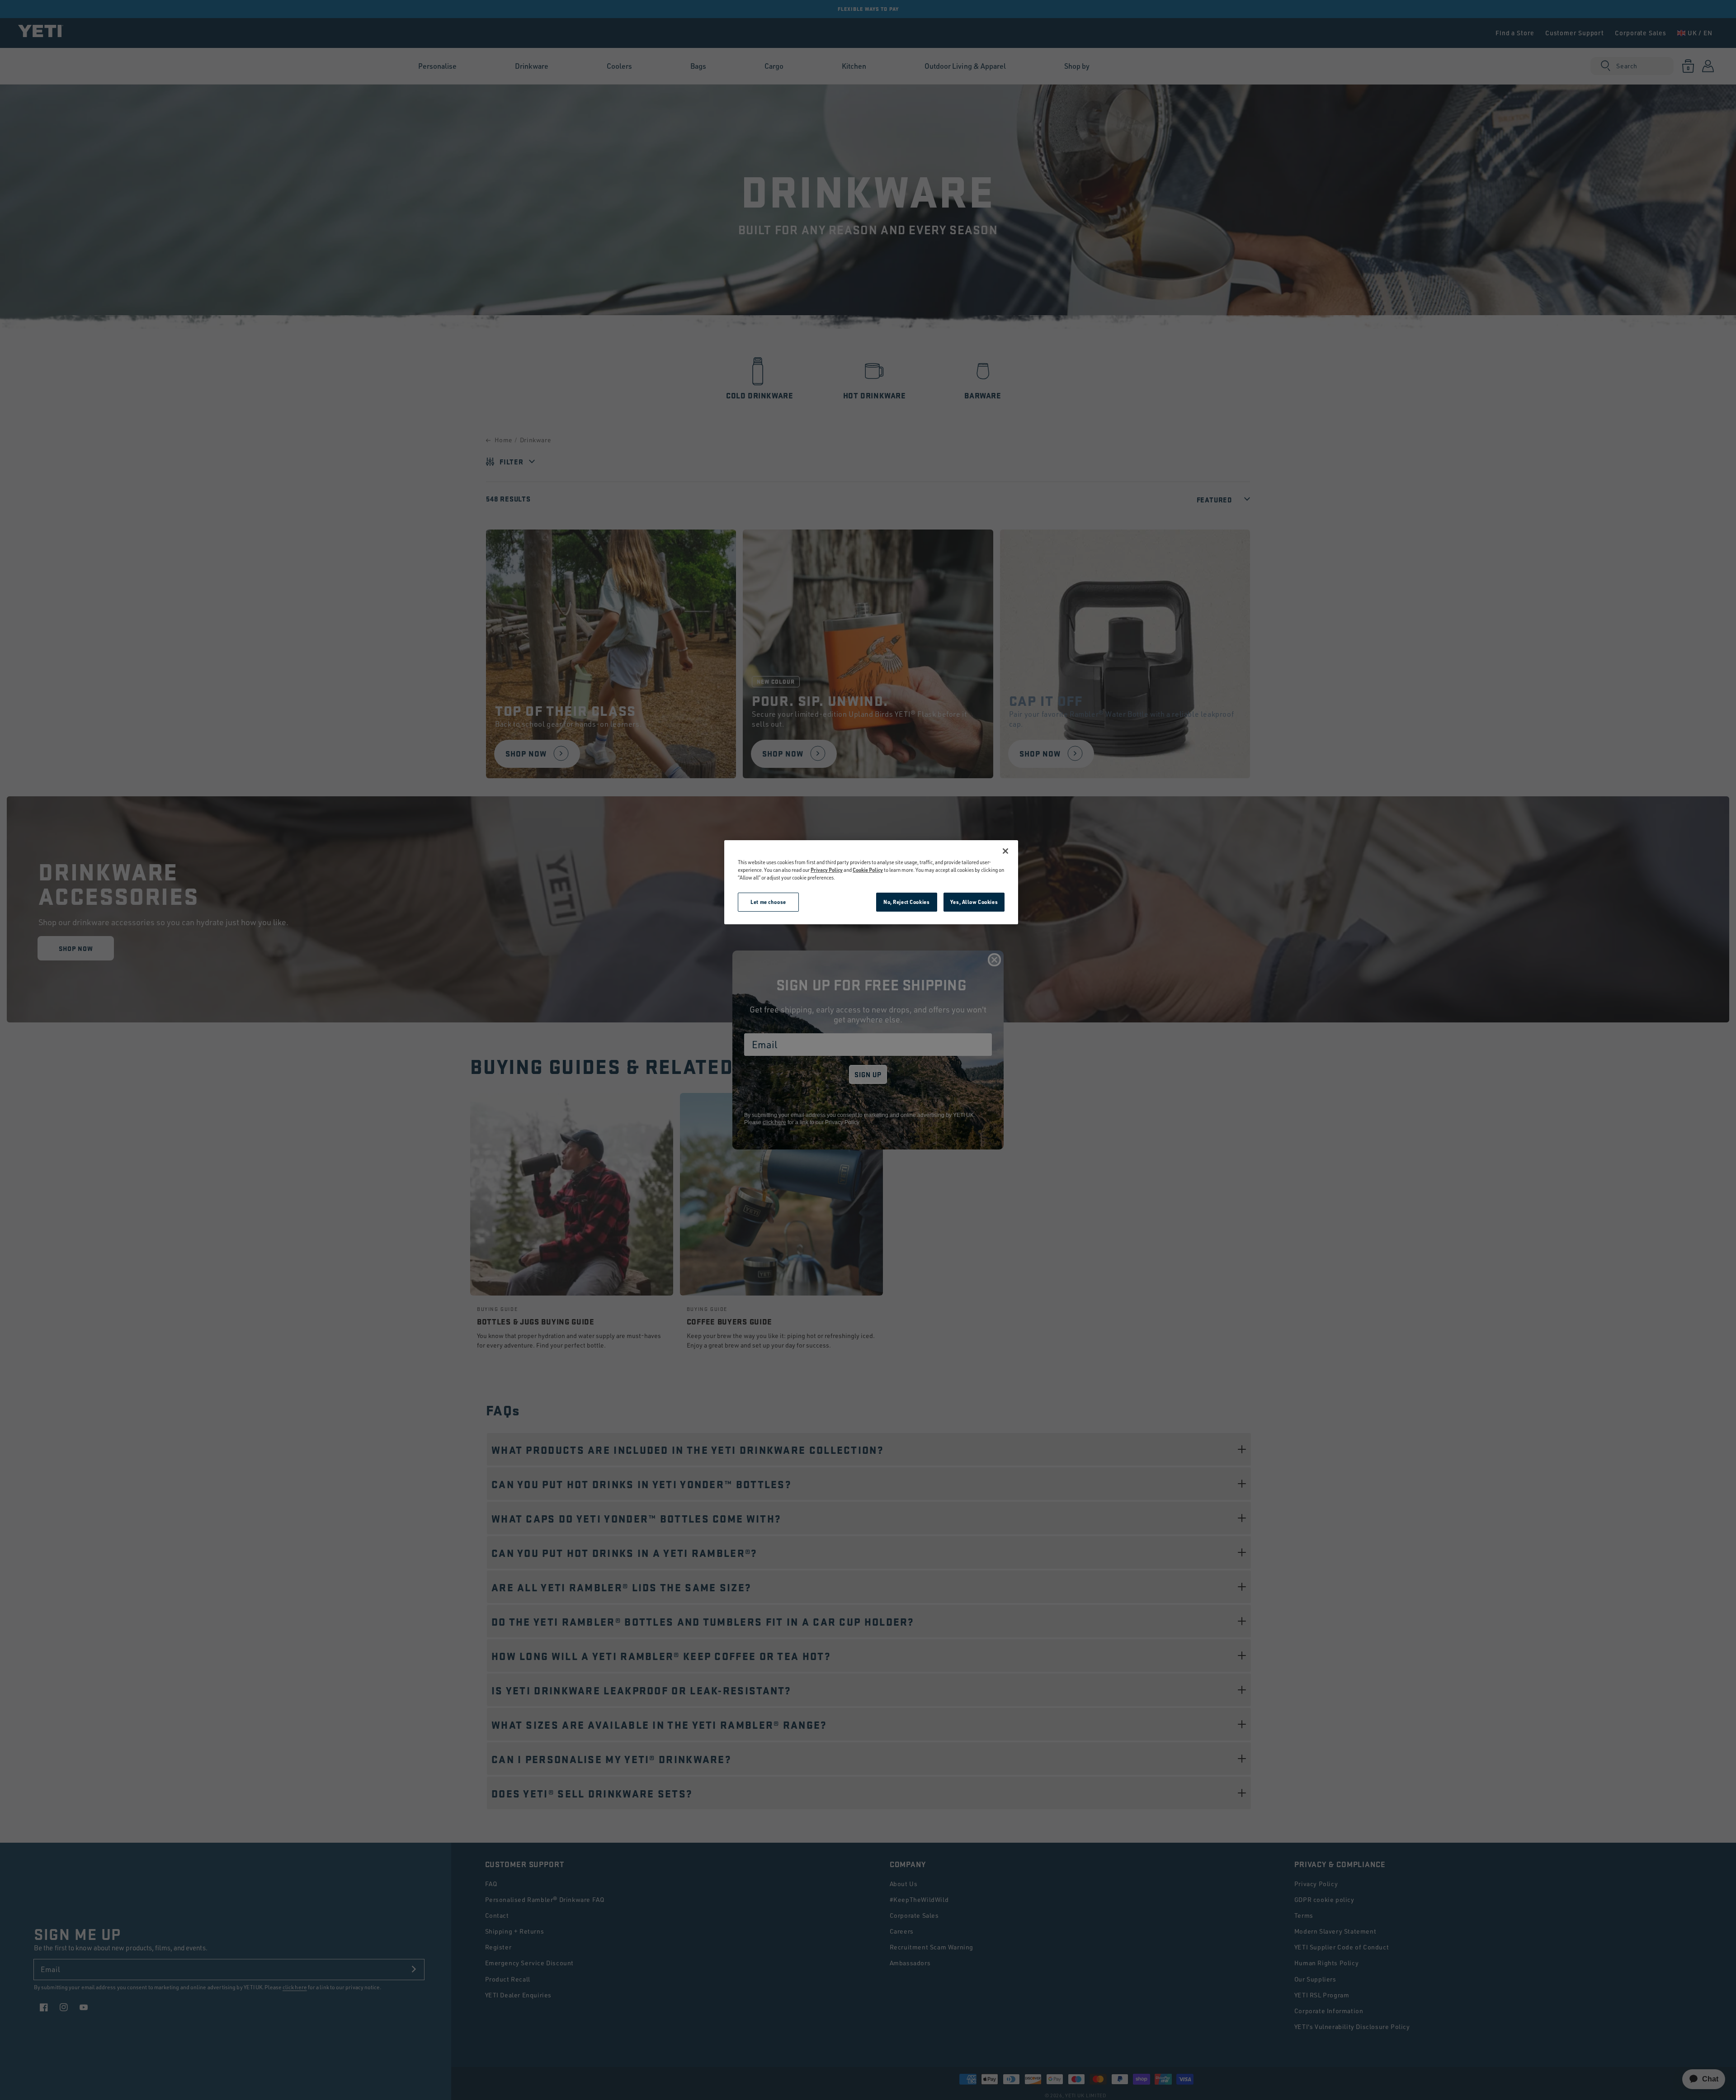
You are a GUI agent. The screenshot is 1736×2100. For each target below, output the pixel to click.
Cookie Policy (868, 870)
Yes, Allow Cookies (974, 902)
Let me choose (768, 902)
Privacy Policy (827, 870)
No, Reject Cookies (906, 902)
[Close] (1005, 851)
